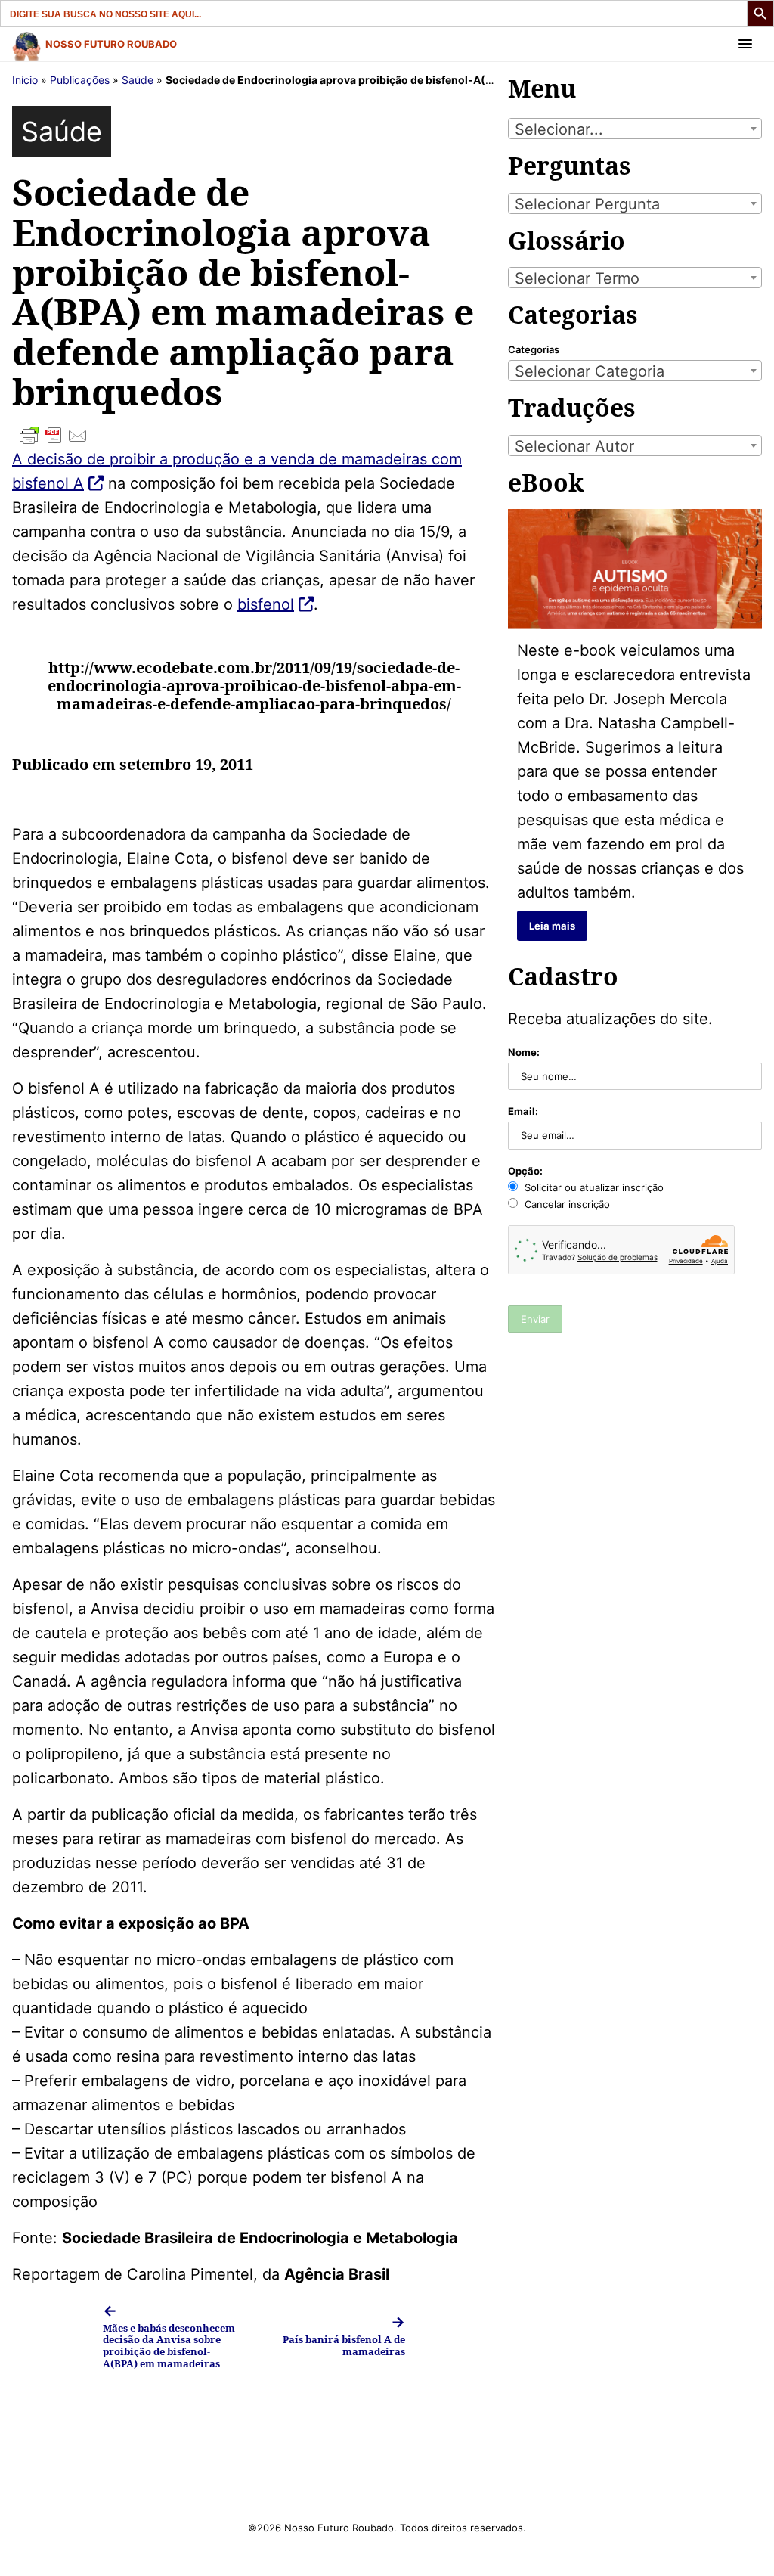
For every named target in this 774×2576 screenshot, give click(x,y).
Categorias (534, 349)
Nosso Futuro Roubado (111, 44)
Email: (523, 1111)
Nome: (524, 1052)
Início (25, 80)
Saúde (138, 80)
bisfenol (266, 604)
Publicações (80, 80)
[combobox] (635, 129)
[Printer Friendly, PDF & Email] (254, 436)
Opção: (525, 1171)
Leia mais (552, 926)
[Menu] (745, 44)
